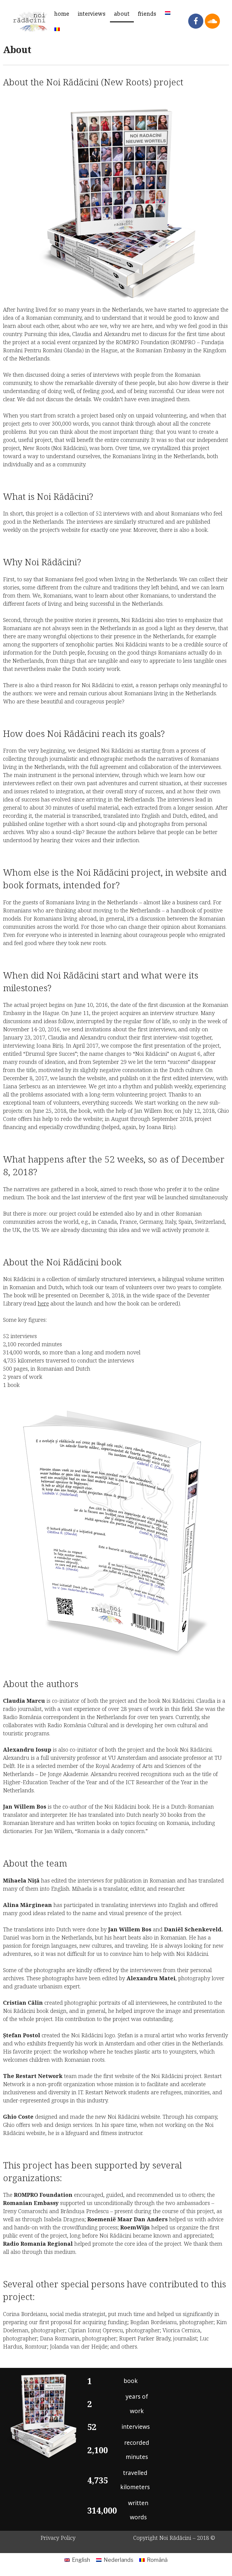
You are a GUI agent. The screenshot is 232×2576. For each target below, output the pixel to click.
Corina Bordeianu (25, 2314)
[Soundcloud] (212, 21)
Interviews (92, 14)
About (122, 14)
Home (62, 14)
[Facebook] (196, 21)
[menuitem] (168, 13)
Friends (147, 14)
